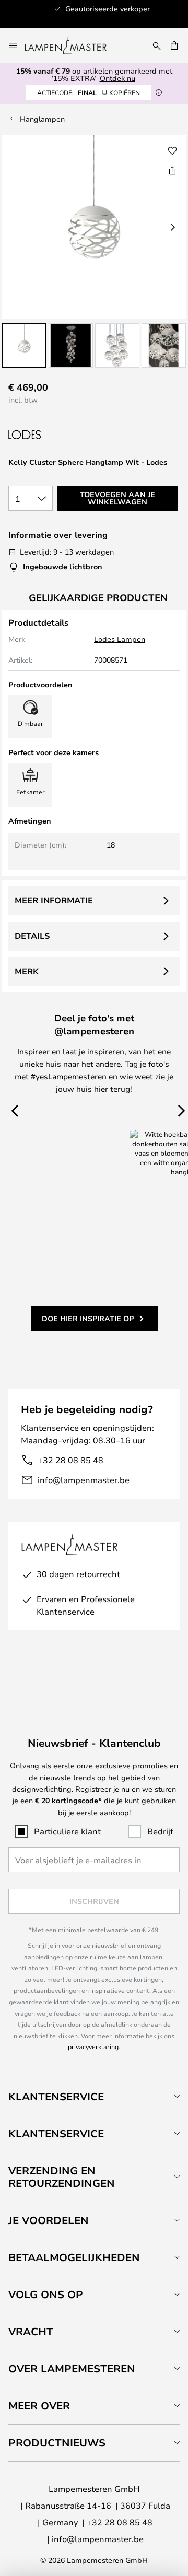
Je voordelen (49, 2220)
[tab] (94, 2096)
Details (32, 936)
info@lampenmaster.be (84, 1480)
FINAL (89, 92)
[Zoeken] (157, 45)
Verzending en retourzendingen (62, 2177)
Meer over (39, 2406)
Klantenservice (56, 2096)
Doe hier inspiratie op (88, 1318)
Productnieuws (57, 2443)
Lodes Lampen (120, 639)
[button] (24, 345)
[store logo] (72, 45)
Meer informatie (54, 900)
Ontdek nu (118, 78)
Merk (27, 971)
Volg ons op (46, 2294)
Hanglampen (42, 119)
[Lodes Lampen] (64, 435)
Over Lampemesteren (72, 2368)
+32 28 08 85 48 (70, 1460)
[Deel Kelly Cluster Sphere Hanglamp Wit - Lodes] (172, 170)
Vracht (31, 2331)
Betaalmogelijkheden (74, 2257)
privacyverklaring (93, 2046)
